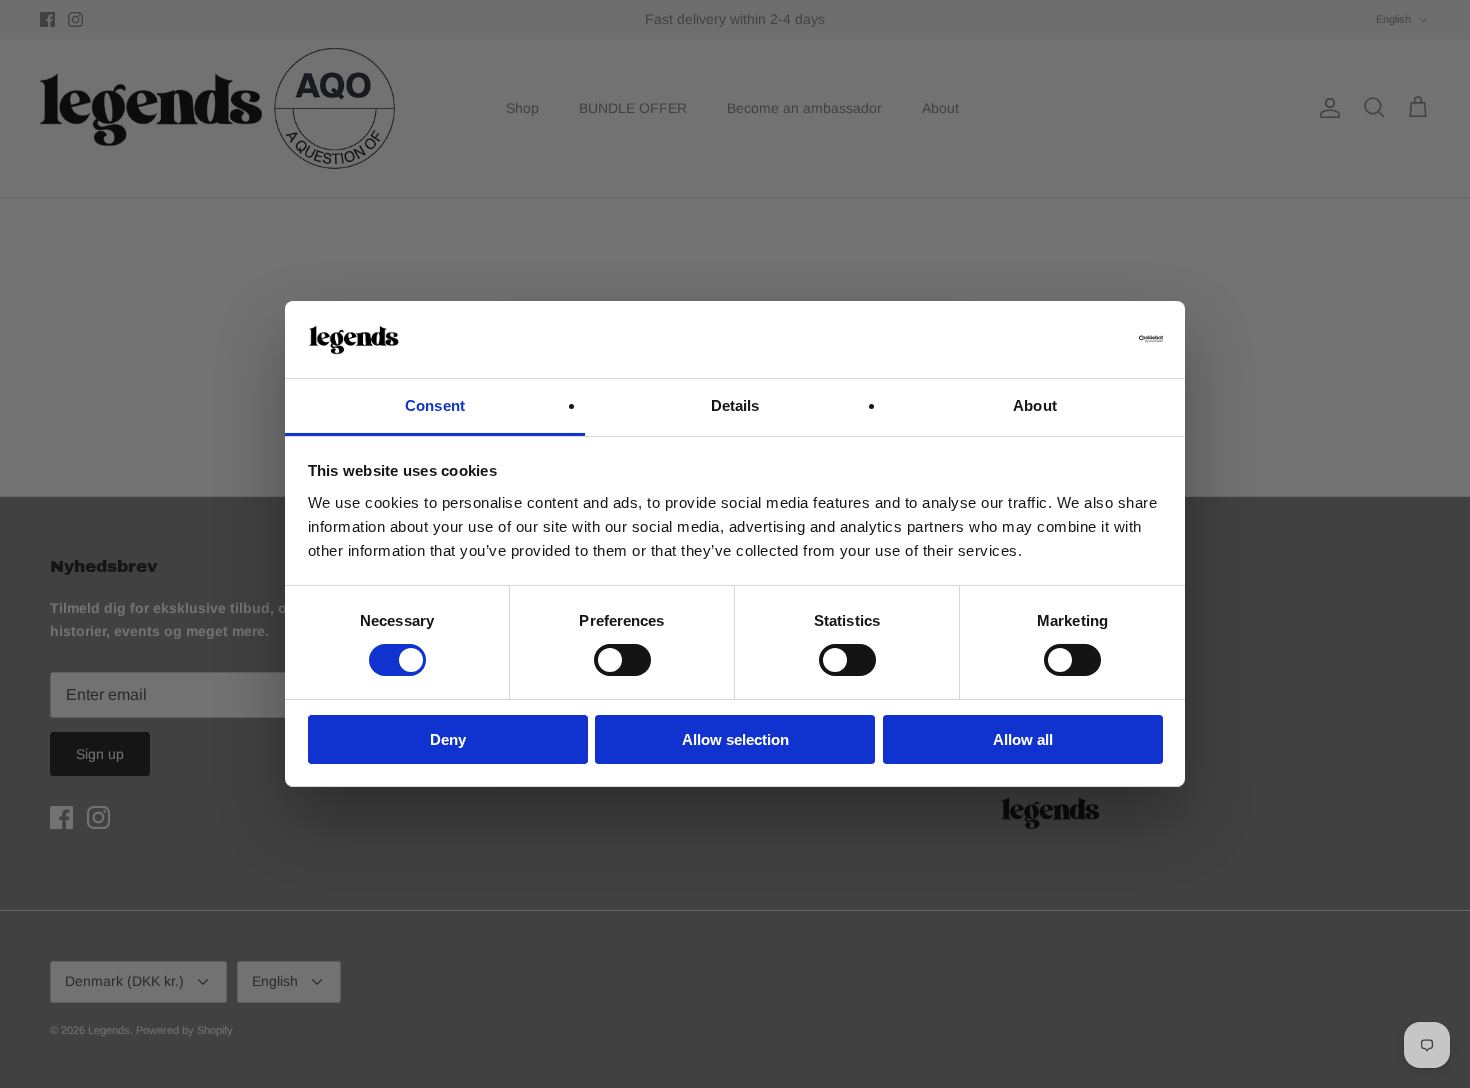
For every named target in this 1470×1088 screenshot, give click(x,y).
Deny (448, 739)
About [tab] (1035, 405)
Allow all (1023, 739)
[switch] (622, 660)
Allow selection (735, 739)
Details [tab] (735, 405)
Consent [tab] (435, 405)
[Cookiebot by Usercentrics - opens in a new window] (1075, 339)
